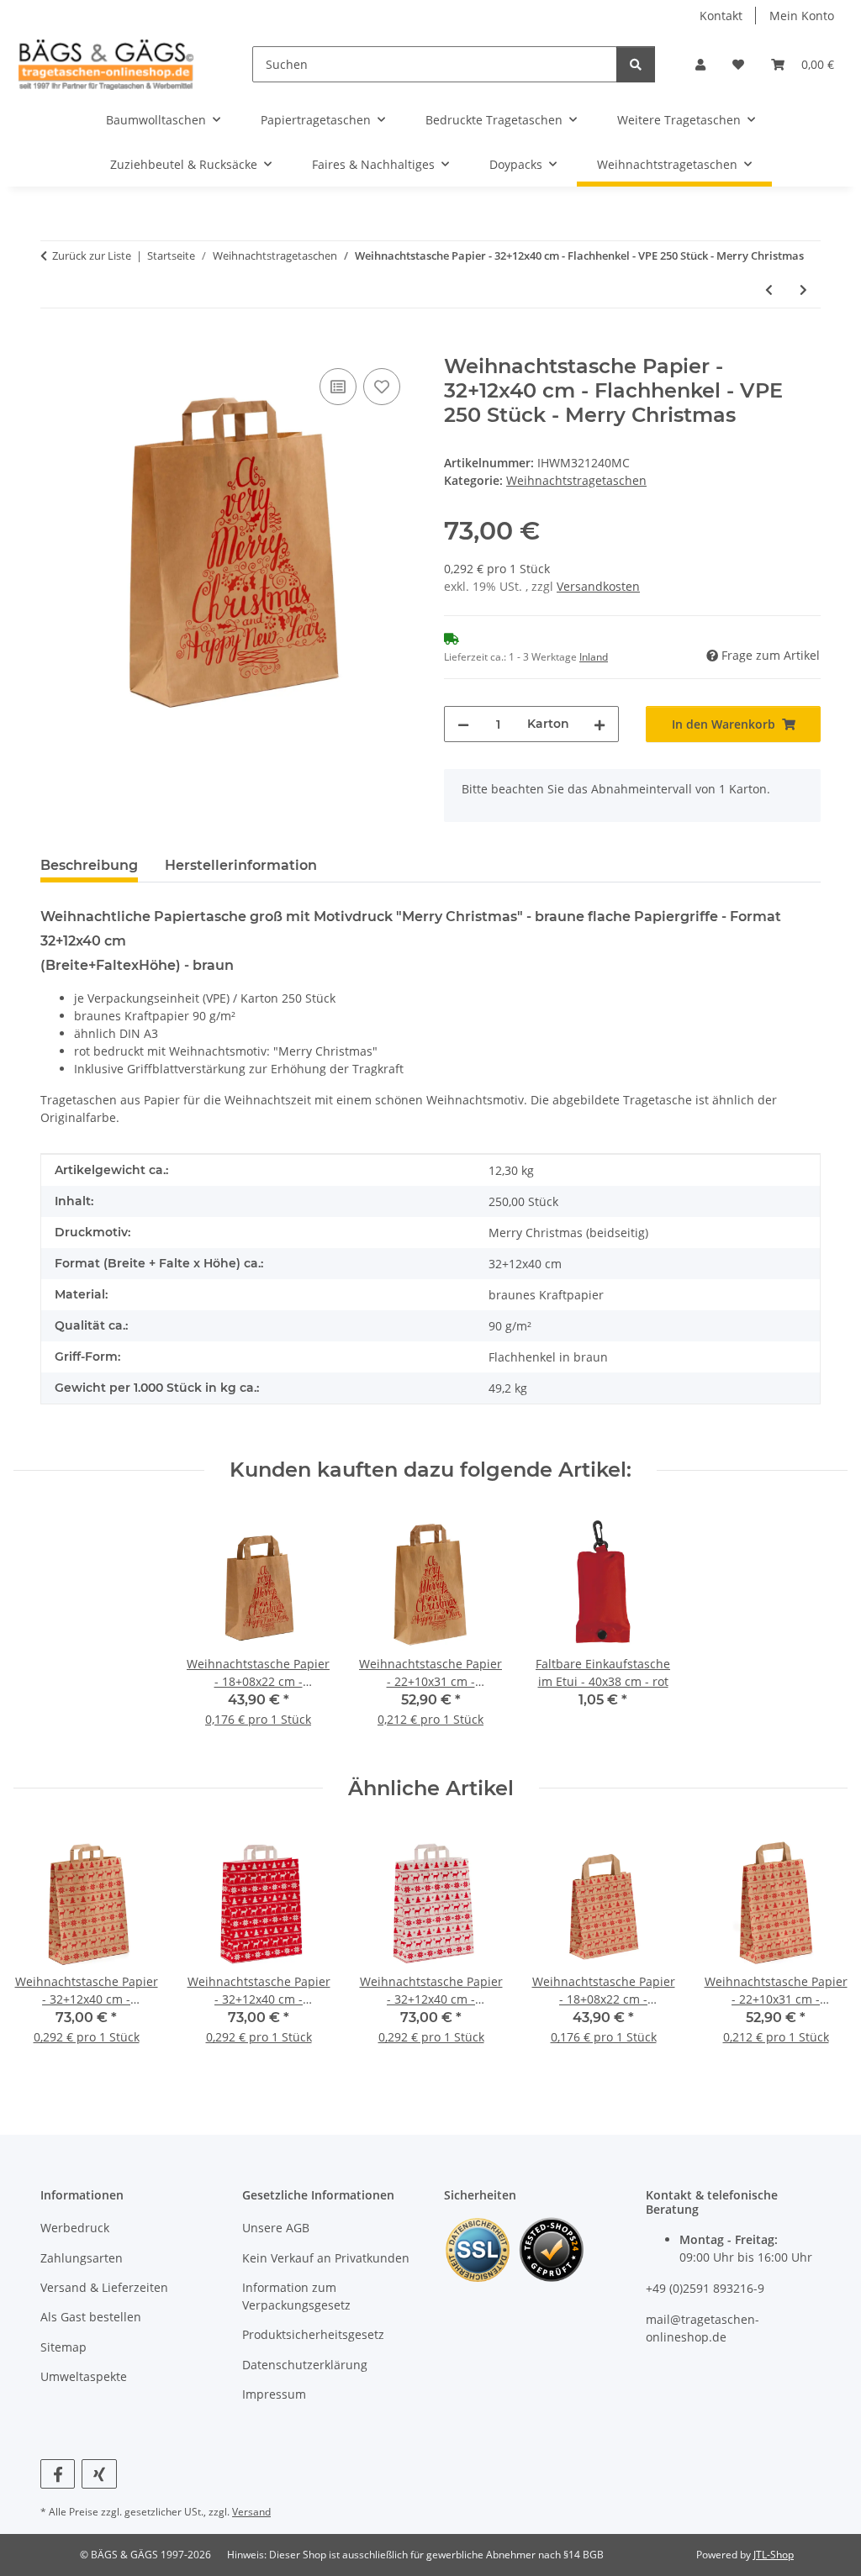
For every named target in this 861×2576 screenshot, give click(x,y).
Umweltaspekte (84, 2376)
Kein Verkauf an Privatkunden (326, 2258)
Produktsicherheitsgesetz (313, 2334)
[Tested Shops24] (552, 2249)
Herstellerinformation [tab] (241, 865)
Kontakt (721, 16)
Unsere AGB (276, 2228)
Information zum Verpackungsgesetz (296, 2296)
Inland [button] (594, 657)
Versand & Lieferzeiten (104, 2287)
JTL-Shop (774, 2555)
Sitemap (63, 2347)
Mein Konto (802, 16)
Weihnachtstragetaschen (576, 480)
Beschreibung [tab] (89, 865)
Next (820, 1948)
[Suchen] (636, 64)
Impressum (274, 2394)
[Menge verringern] (463, 724)
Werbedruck (75, 2228)
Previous (42, 1948)
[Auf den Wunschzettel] (382, 387)
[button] (700, 64)
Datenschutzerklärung (305, 2365)
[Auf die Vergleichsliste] (338, 387)
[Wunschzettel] (738, 64)
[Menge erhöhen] (600, 724)
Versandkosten (598, 586)
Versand (251, 2512)
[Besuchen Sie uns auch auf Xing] (99, 2474)
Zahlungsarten (82, 2258)
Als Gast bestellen (91, 2317)
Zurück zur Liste (92, 255)
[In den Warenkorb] (54, 345)
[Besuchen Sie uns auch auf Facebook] (58, 2474)
